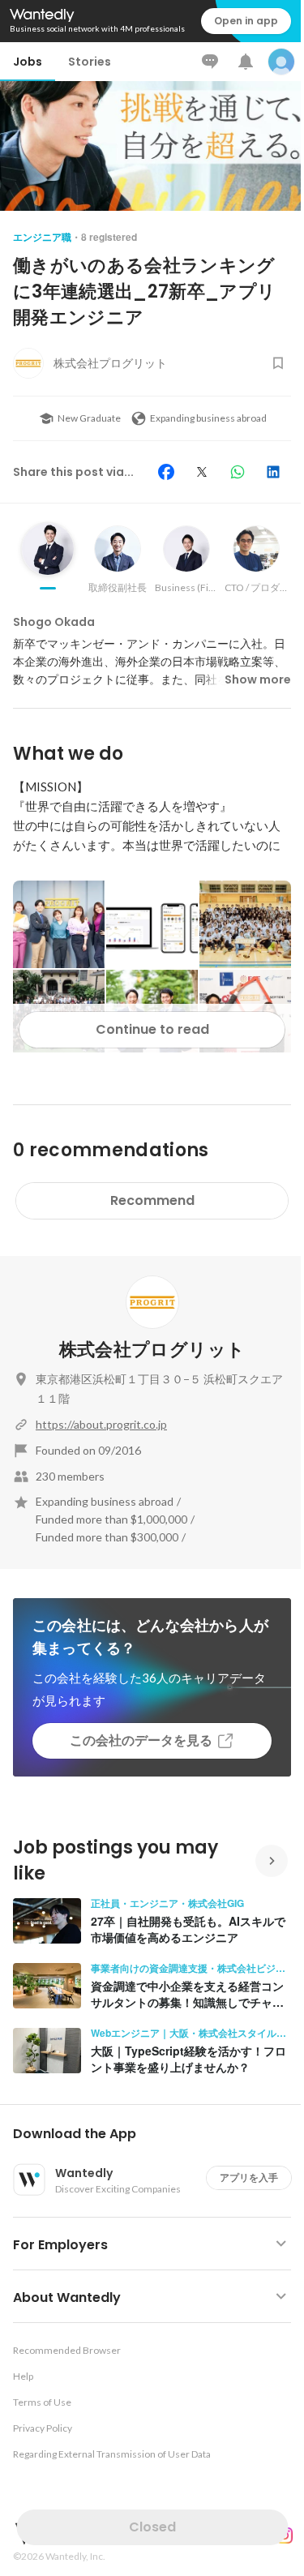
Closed (152, 2527)
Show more (258, 679)
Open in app (246, 21)
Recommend (152, 1200)
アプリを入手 (249, 2177)
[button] (158, 2134)
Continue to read (152, 1029)
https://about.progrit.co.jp (101, 1424)
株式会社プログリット (152, 1350)
